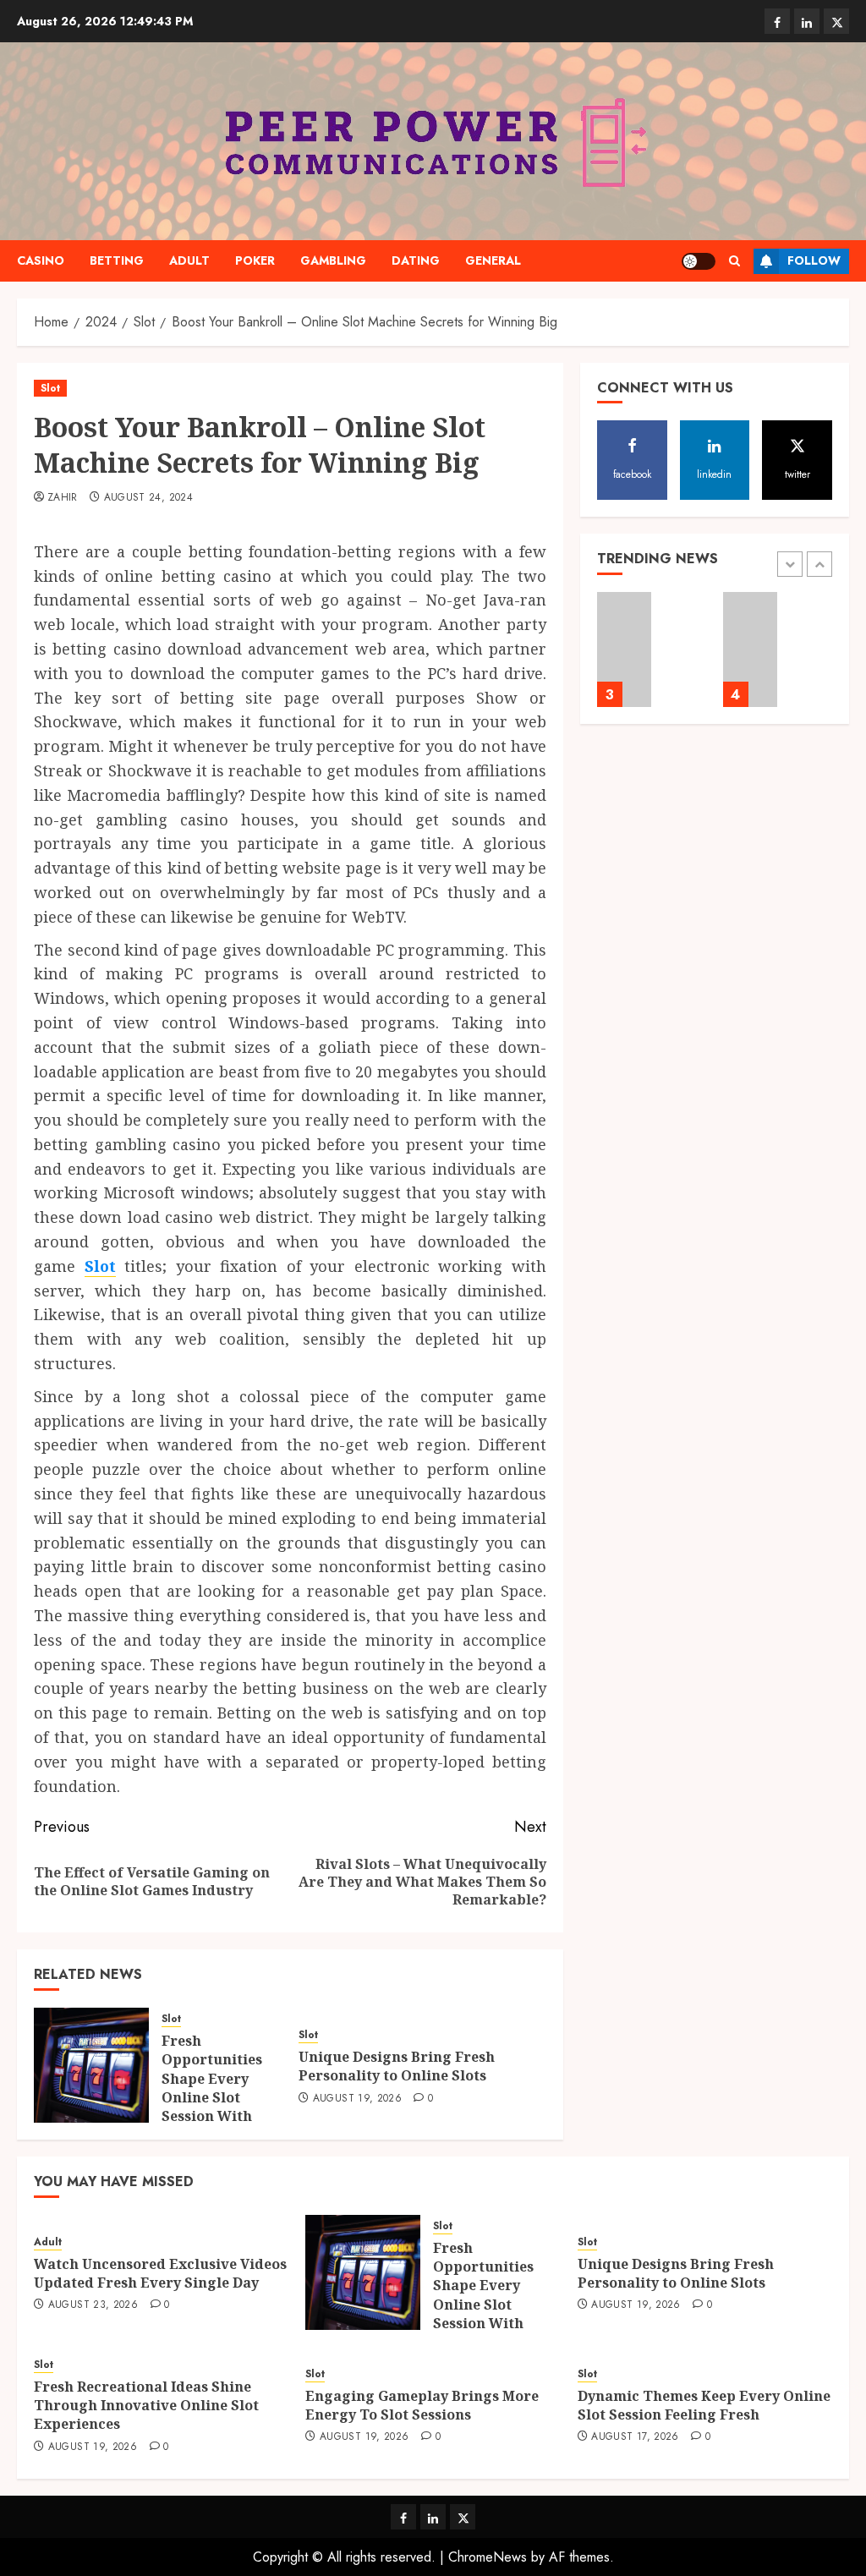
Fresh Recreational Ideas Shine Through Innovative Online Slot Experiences (146, 2406)
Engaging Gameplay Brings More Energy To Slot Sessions (422, 2405)
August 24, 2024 (148, 498)
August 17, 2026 (635, 2437)
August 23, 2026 (93, 2305)
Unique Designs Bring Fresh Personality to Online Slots (397, 2066)
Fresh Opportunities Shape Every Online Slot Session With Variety (212, 2088)
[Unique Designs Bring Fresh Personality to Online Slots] (625, 649)
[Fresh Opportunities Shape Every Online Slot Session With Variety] (91, 2065)
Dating (416, 260)
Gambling (333, 260)
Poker (255, 260)
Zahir (63, 498)
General (493, 260)
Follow (814, 260)
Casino (41, 260)
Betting (117, 260)
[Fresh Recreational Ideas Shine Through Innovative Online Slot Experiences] (751, 649)
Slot (50, 388)
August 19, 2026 (357, 2099)
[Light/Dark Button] (699, 261)
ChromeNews (488, 2557)
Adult (189, 260)
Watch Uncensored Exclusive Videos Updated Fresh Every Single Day (160, 2273)
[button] (734, 261)
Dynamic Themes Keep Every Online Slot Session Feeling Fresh (704, 2405)
